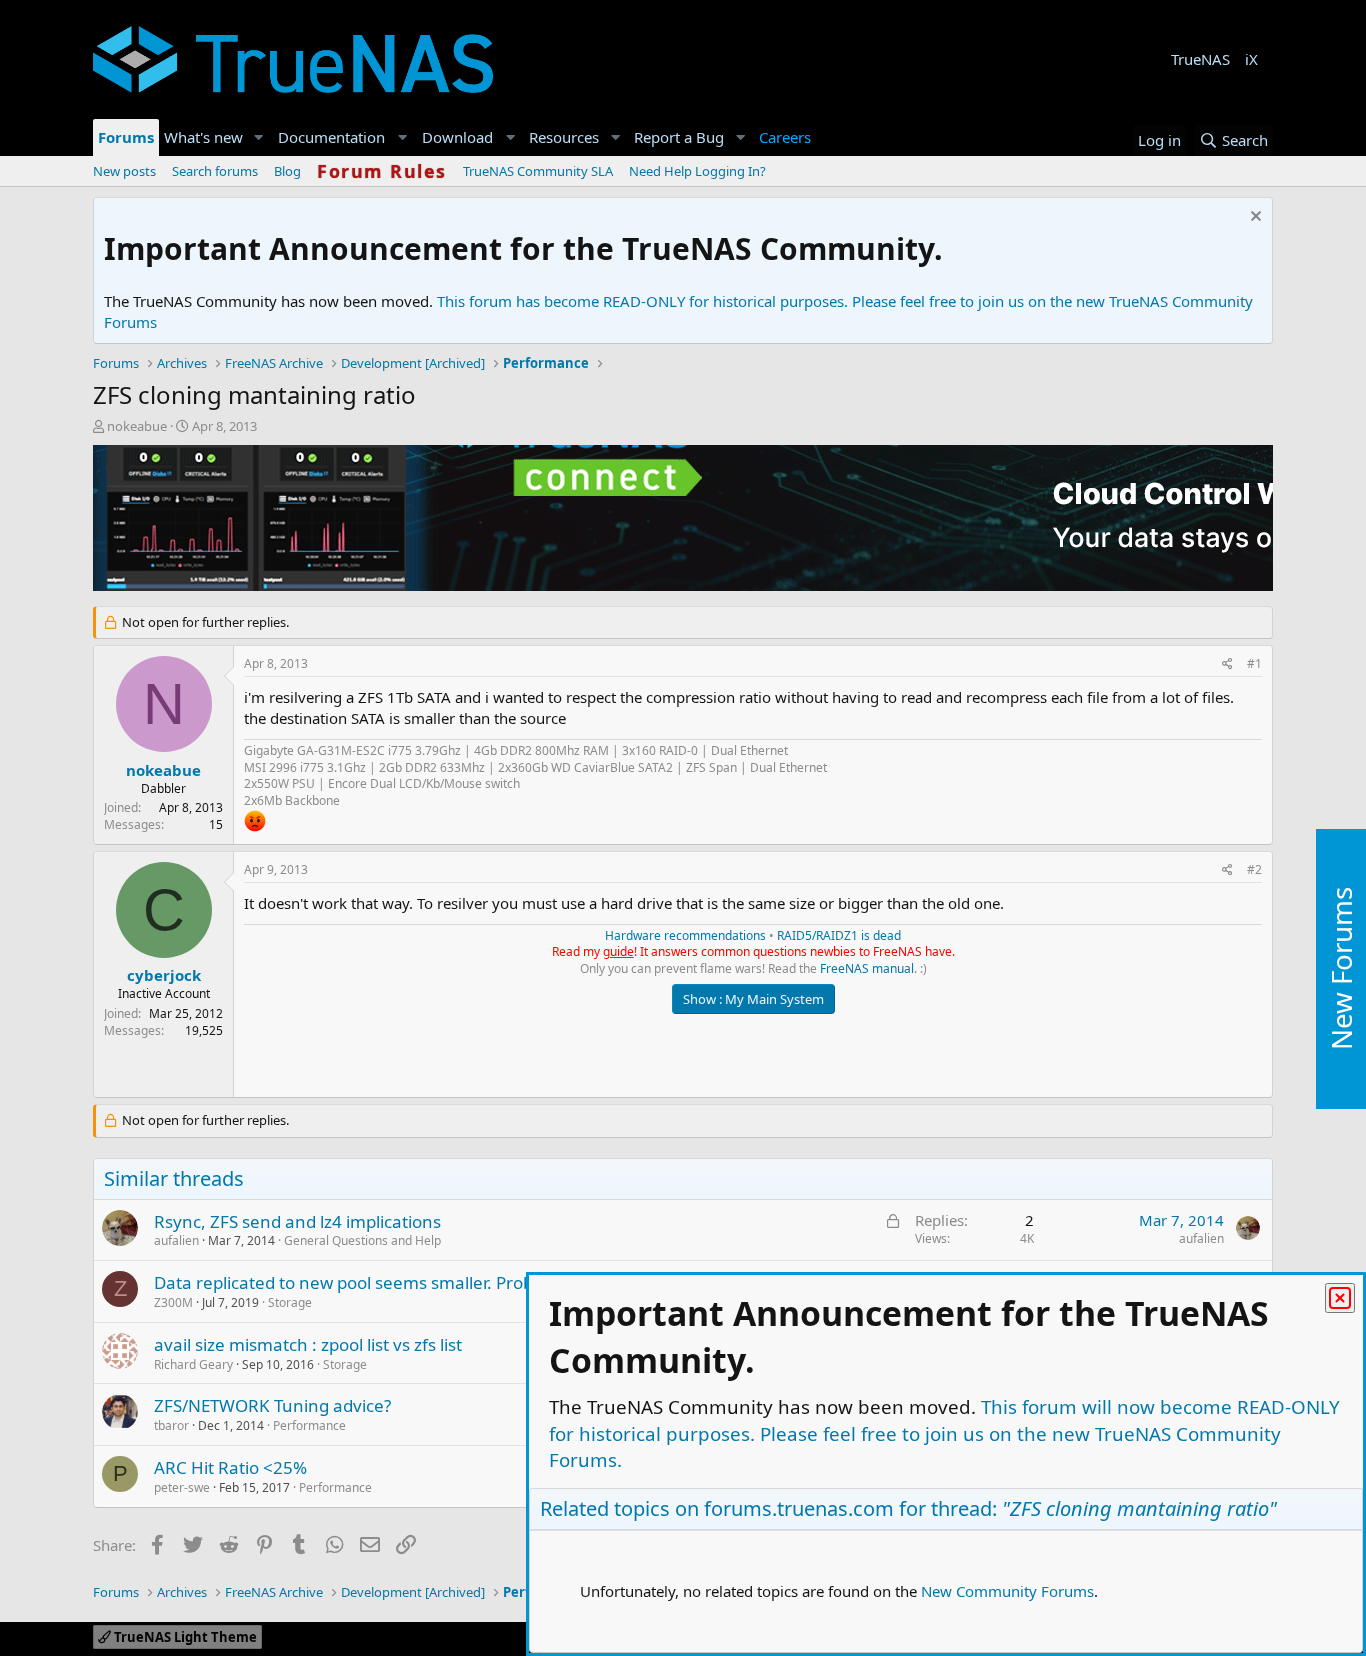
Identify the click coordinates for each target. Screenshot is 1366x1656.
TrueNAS (1200, 59)
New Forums (1341, 968)
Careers (785, 137)
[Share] (1227, 664)
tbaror (171, 1425)
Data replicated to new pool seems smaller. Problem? (362, 1282)
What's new (203, 137)
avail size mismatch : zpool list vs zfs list (308, 1344)
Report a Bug (679, 137)
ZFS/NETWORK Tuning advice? (272, 1405)
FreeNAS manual (867, 968)
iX (1251, 59)
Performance (309, 1425)
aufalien (176, 1240)
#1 (1254, 663)
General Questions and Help (362, 1240)
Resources (564, 137)
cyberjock (164, 975)
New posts (124, 171)
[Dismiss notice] (1253, 218)
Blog (287, 171)
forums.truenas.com (799, 1508)
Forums (126, 137)
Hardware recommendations (685, 935)
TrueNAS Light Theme (184, 1637)
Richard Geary (193, 1364)
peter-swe (182, 1487)
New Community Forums (1007, 1591)
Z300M (173, 1302)
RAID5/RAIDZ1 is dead (839, 935)
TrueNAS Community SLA (538, 171)
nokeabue (137, 426)
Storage (290, 1302)
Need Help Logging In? (697, 171)
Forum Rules (382, 171)
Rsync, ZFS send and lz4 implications (297, 1221)
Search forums (215, 171)
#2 (1254, 869)
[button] (259, 137)
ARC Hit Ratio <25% (230, 1467)
